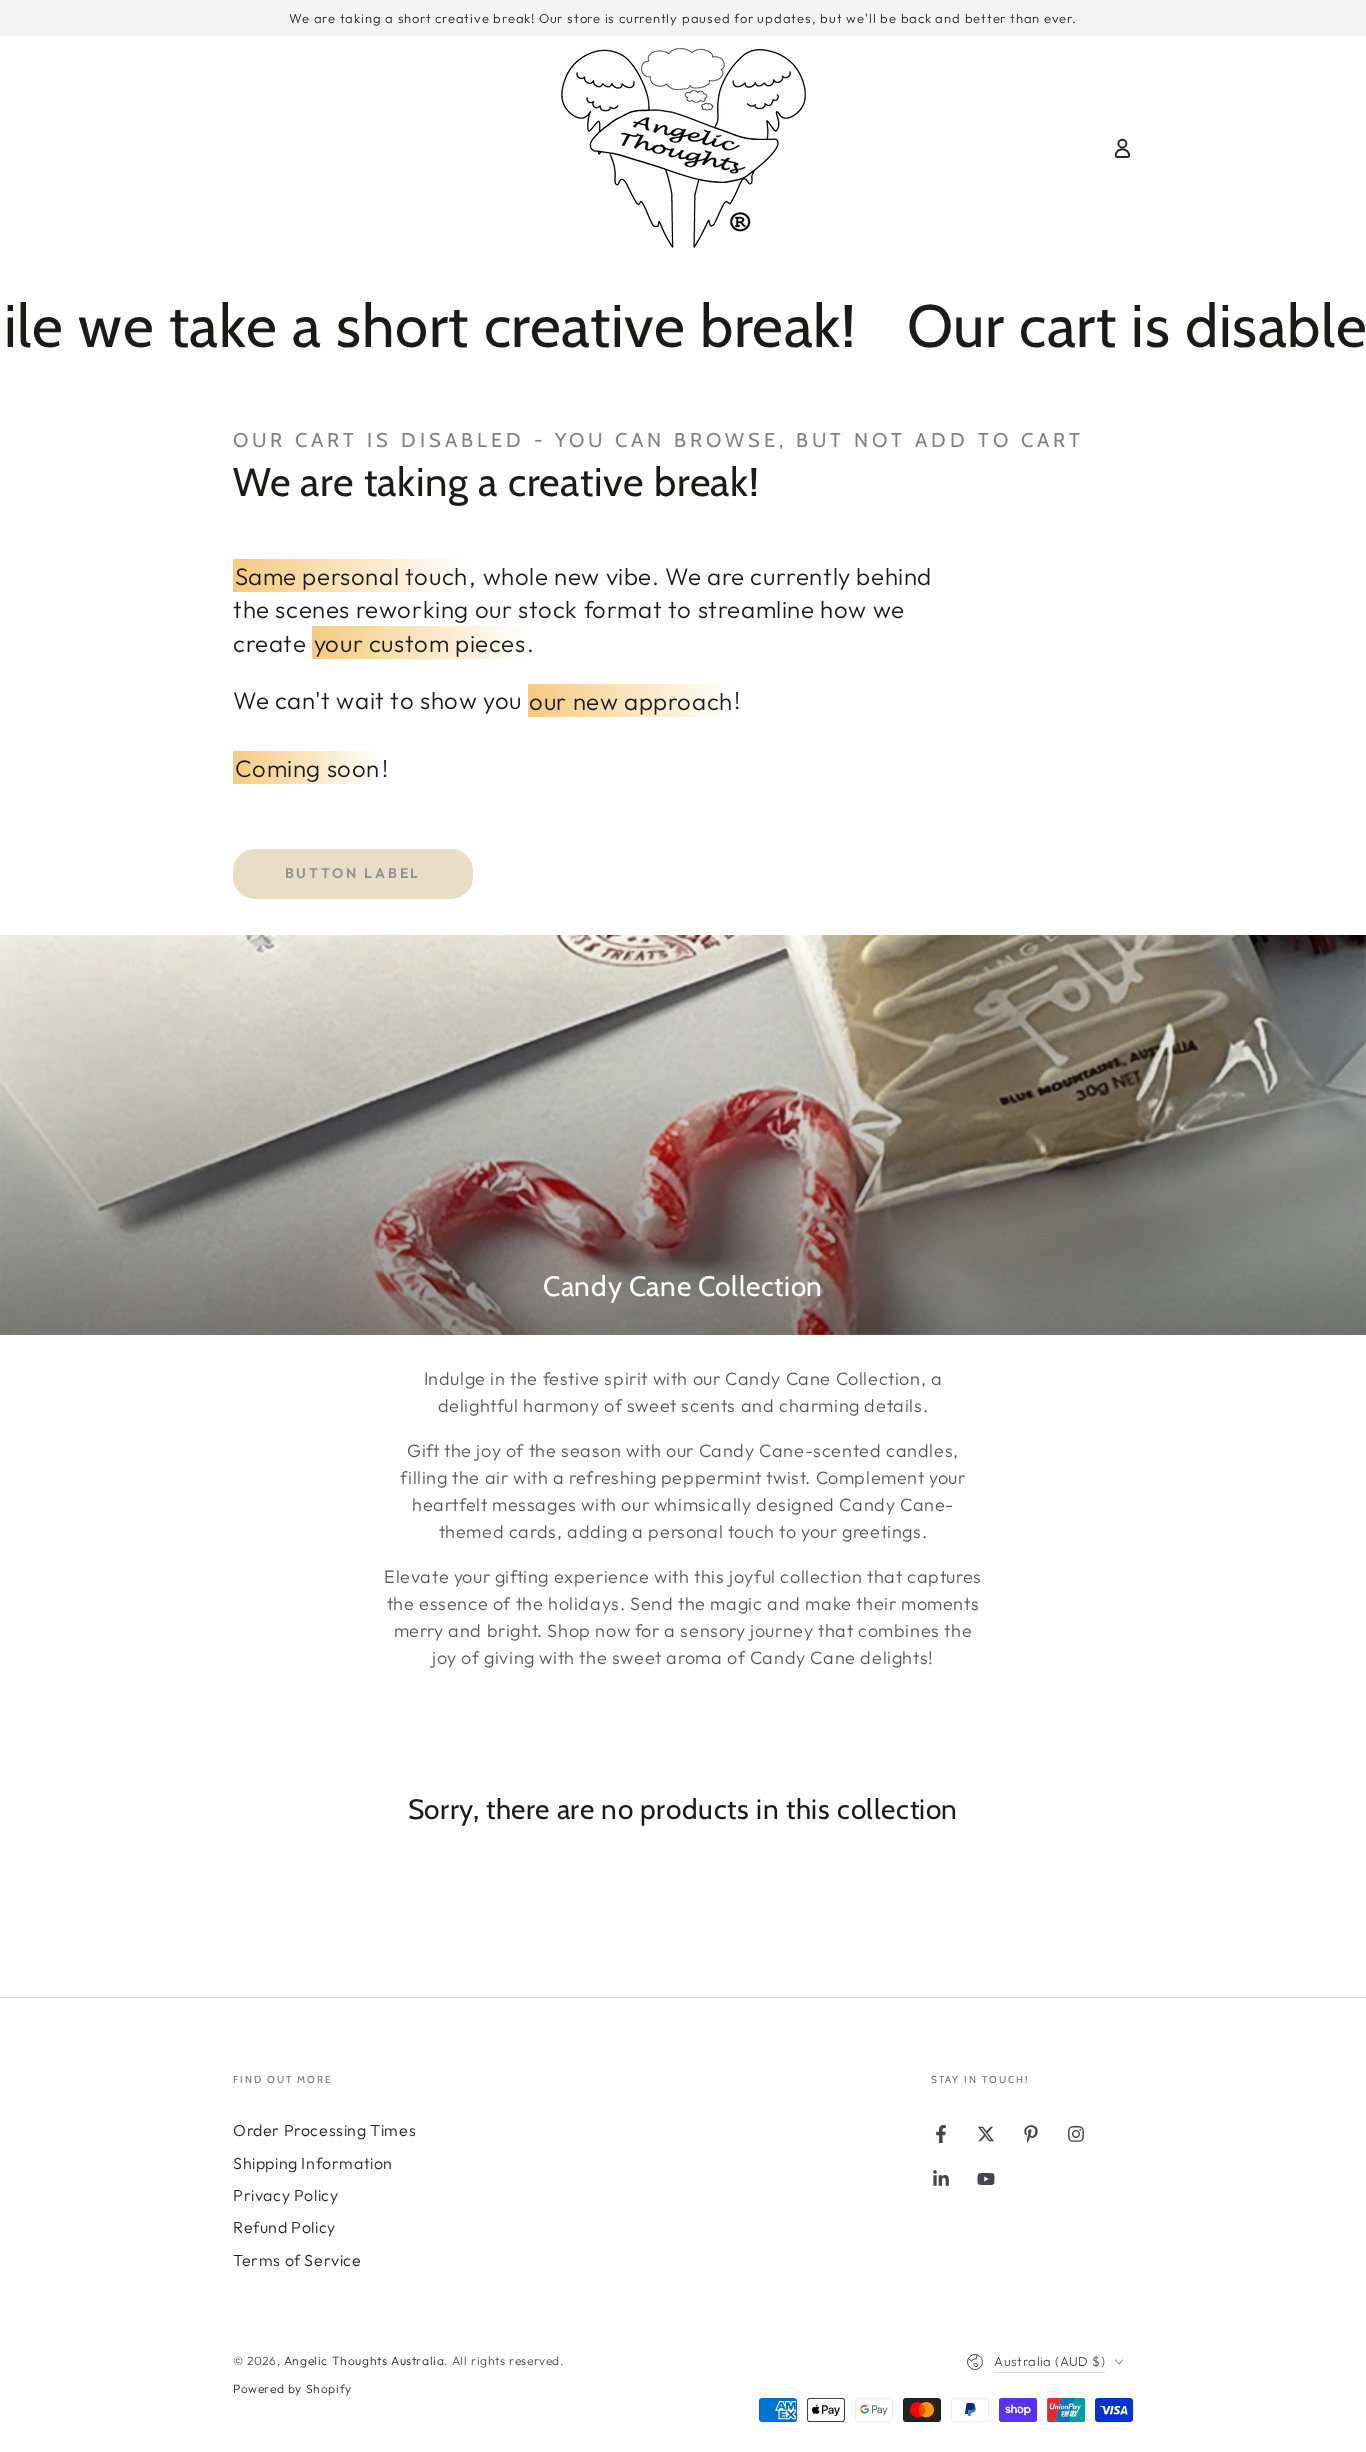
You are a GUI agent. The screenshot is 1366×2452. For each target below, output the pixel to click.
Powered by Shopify (292, 2388)
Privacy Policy (285, 2195)
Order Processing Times (324, 2130)
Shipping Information (313, 2163)
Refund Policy (284, 2227)
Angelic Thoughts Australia (364, 2360)
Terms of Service (297, 2260)
